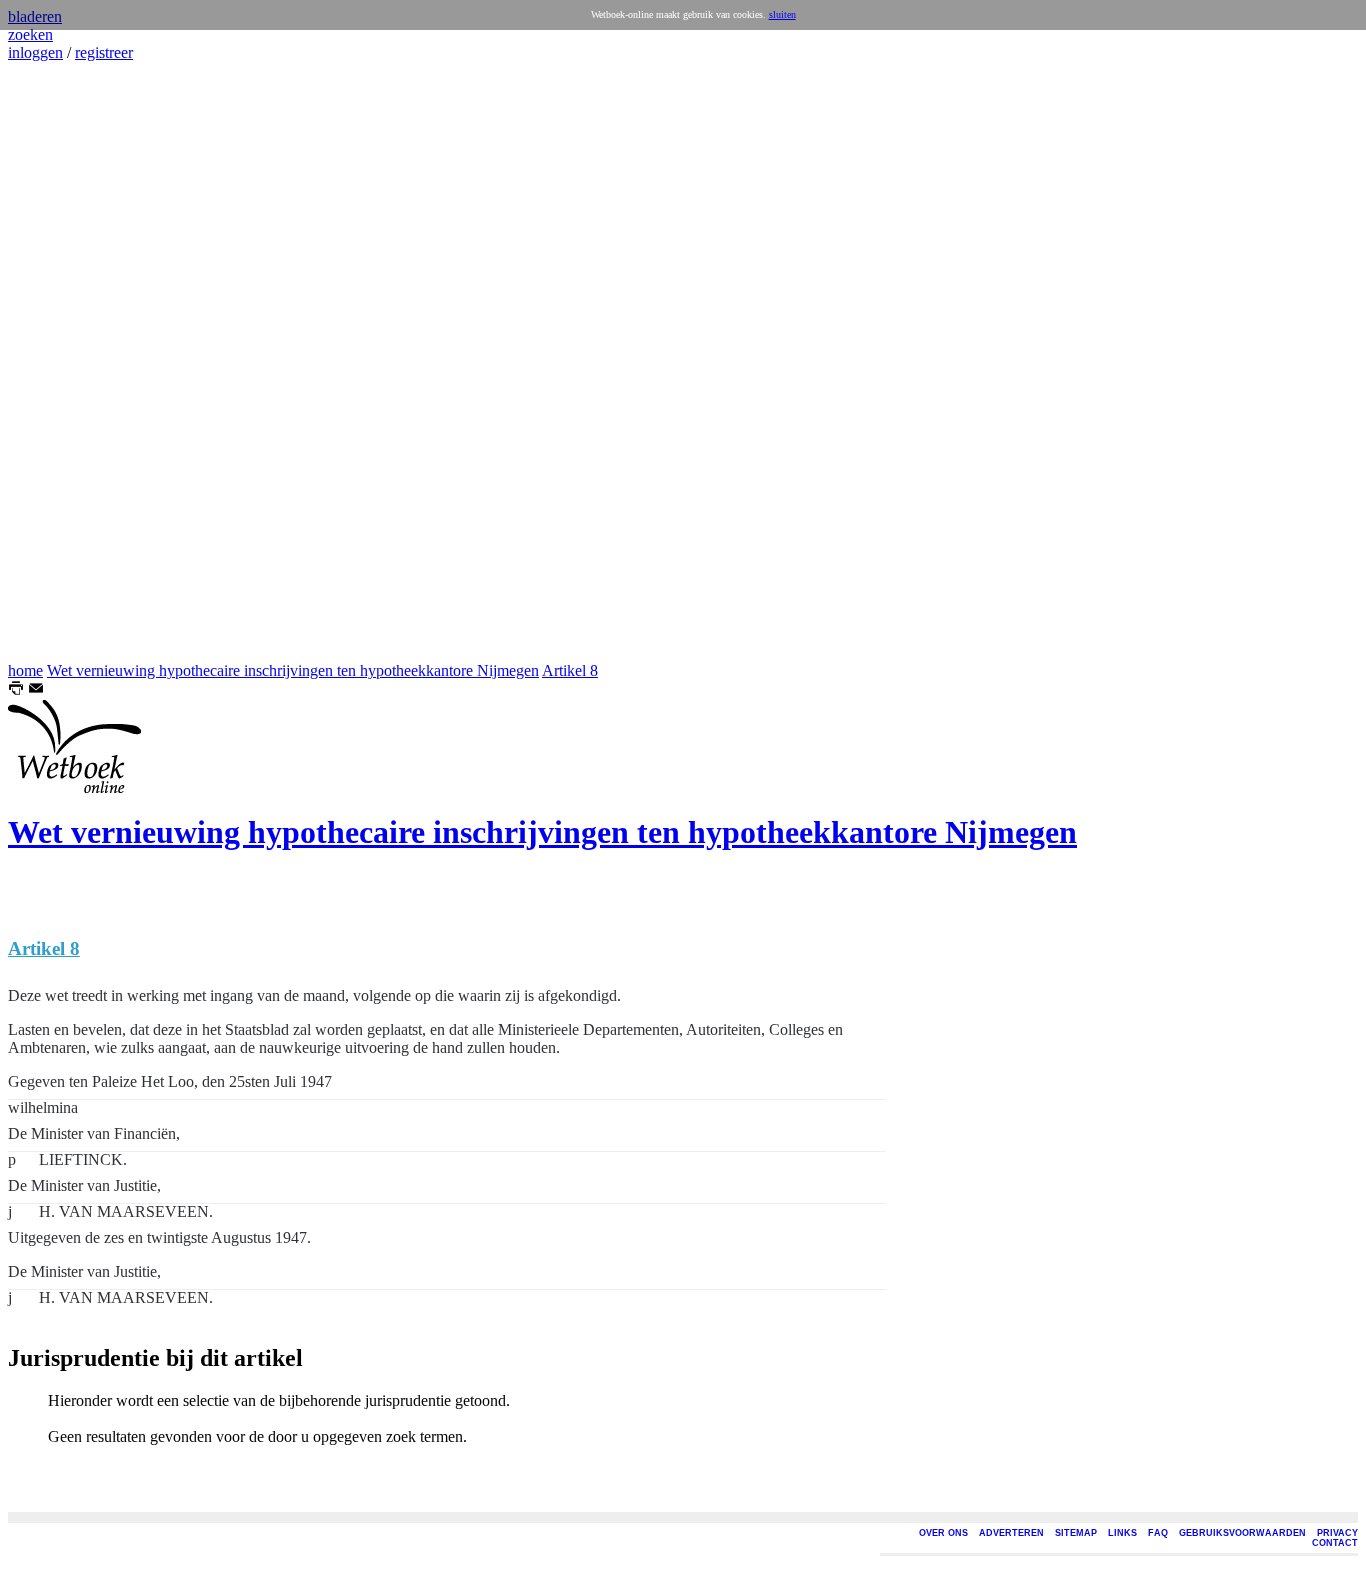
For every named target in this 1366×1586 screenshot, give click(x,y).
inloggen (35, 52)
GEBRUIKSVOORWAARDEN (1242, 1533)
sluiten (782, 14)
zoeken (30, 34)
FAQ (1158, 1533)
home (25, 670)
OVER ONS (943, 1533)
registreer (104, 52)
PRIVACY (1337, 1533)
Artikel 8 (570, 670)
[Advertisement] (68, 362)
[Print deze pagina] (16, 690)
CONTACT (1335, 1543)
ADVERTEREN (1011, 1533)
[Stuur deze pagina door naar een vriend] (36, 690)
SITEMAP (1076, 1533)
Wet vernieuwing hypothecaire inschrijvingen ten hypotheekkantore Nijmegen (293, 670)
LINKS (1122, 1533)
